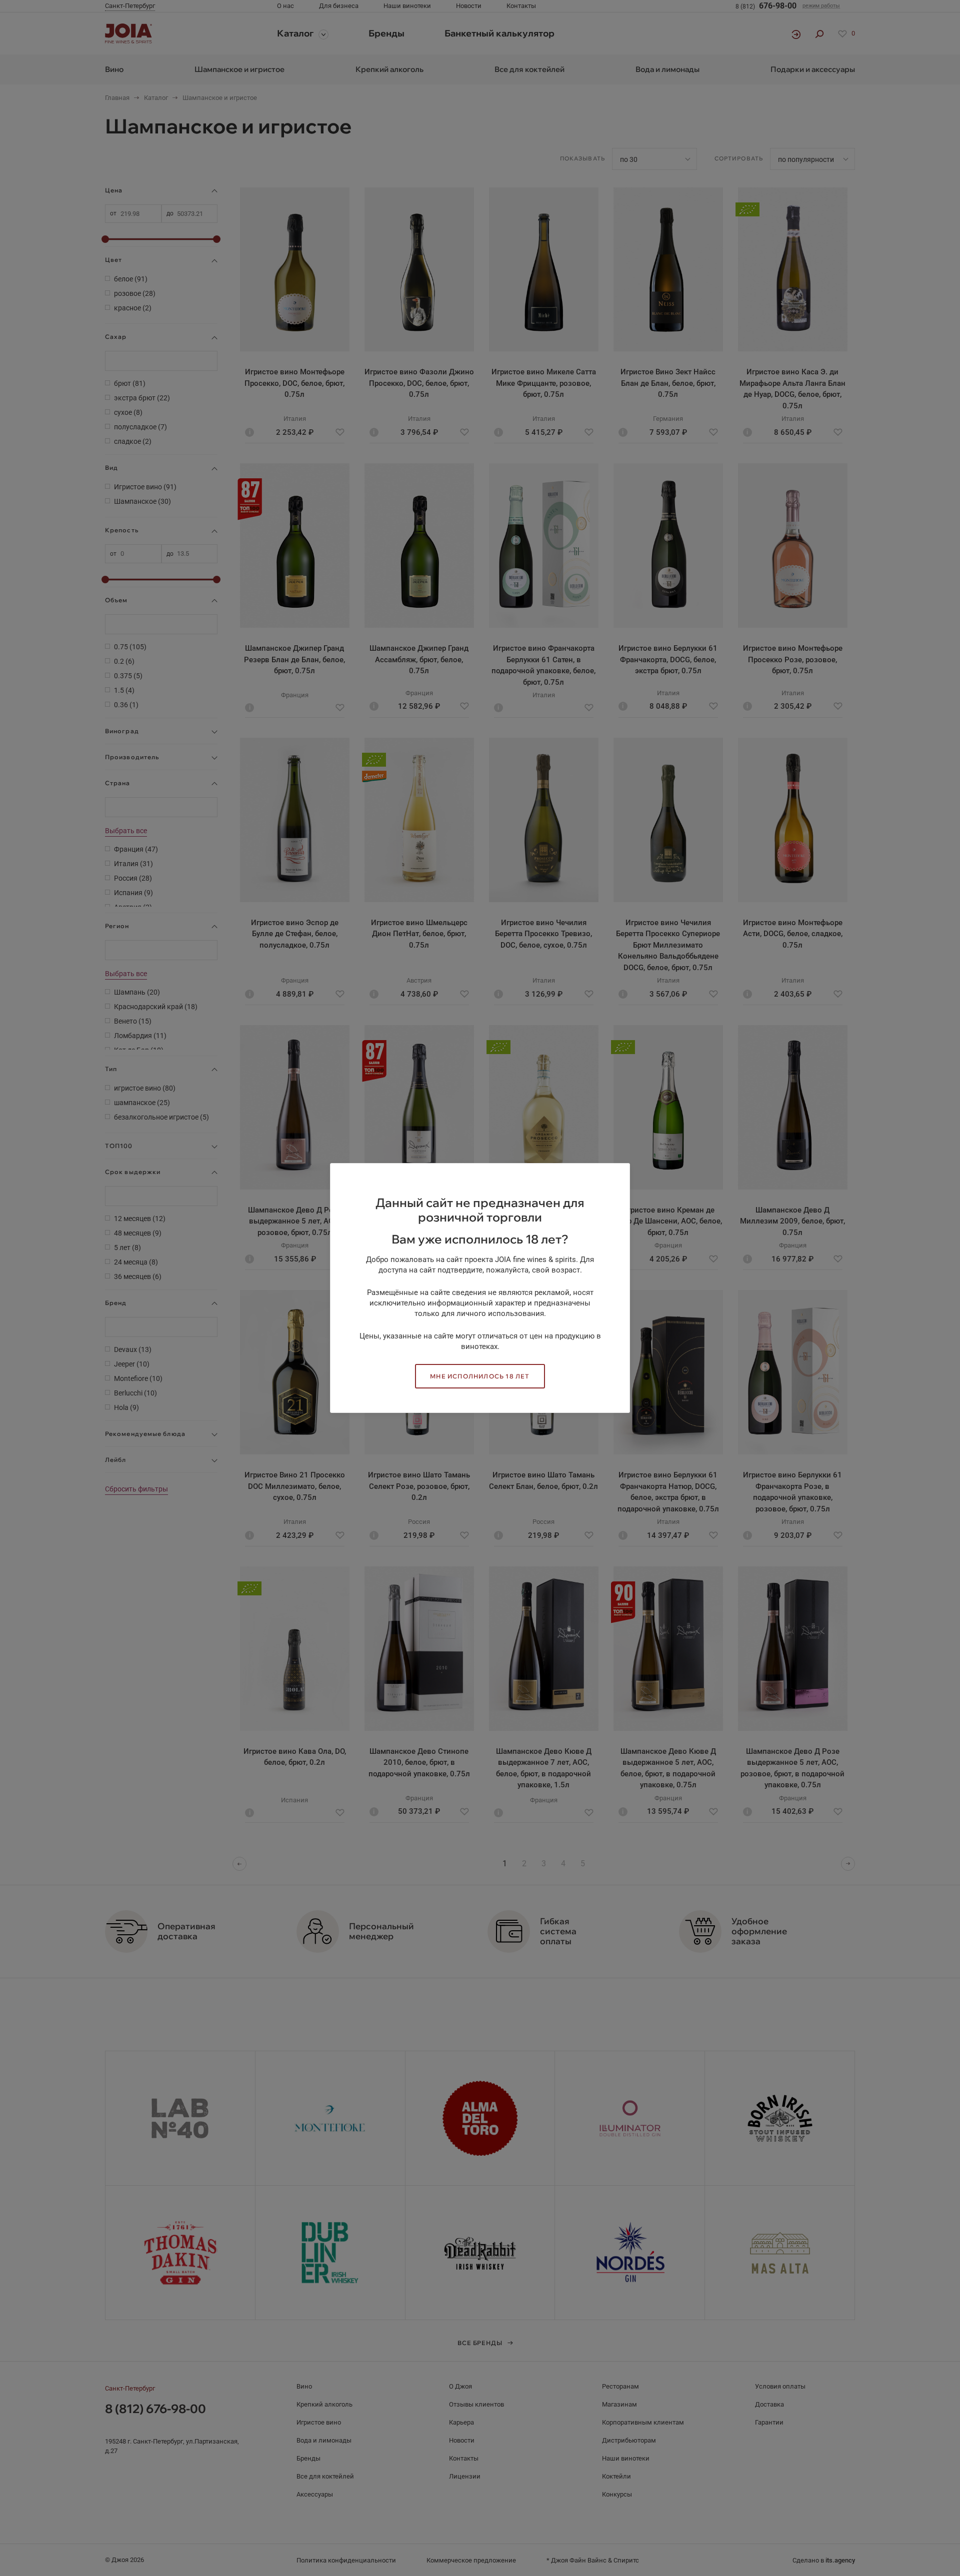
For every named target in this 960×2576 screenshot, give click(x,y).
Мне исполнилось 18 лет (480, 1376)
